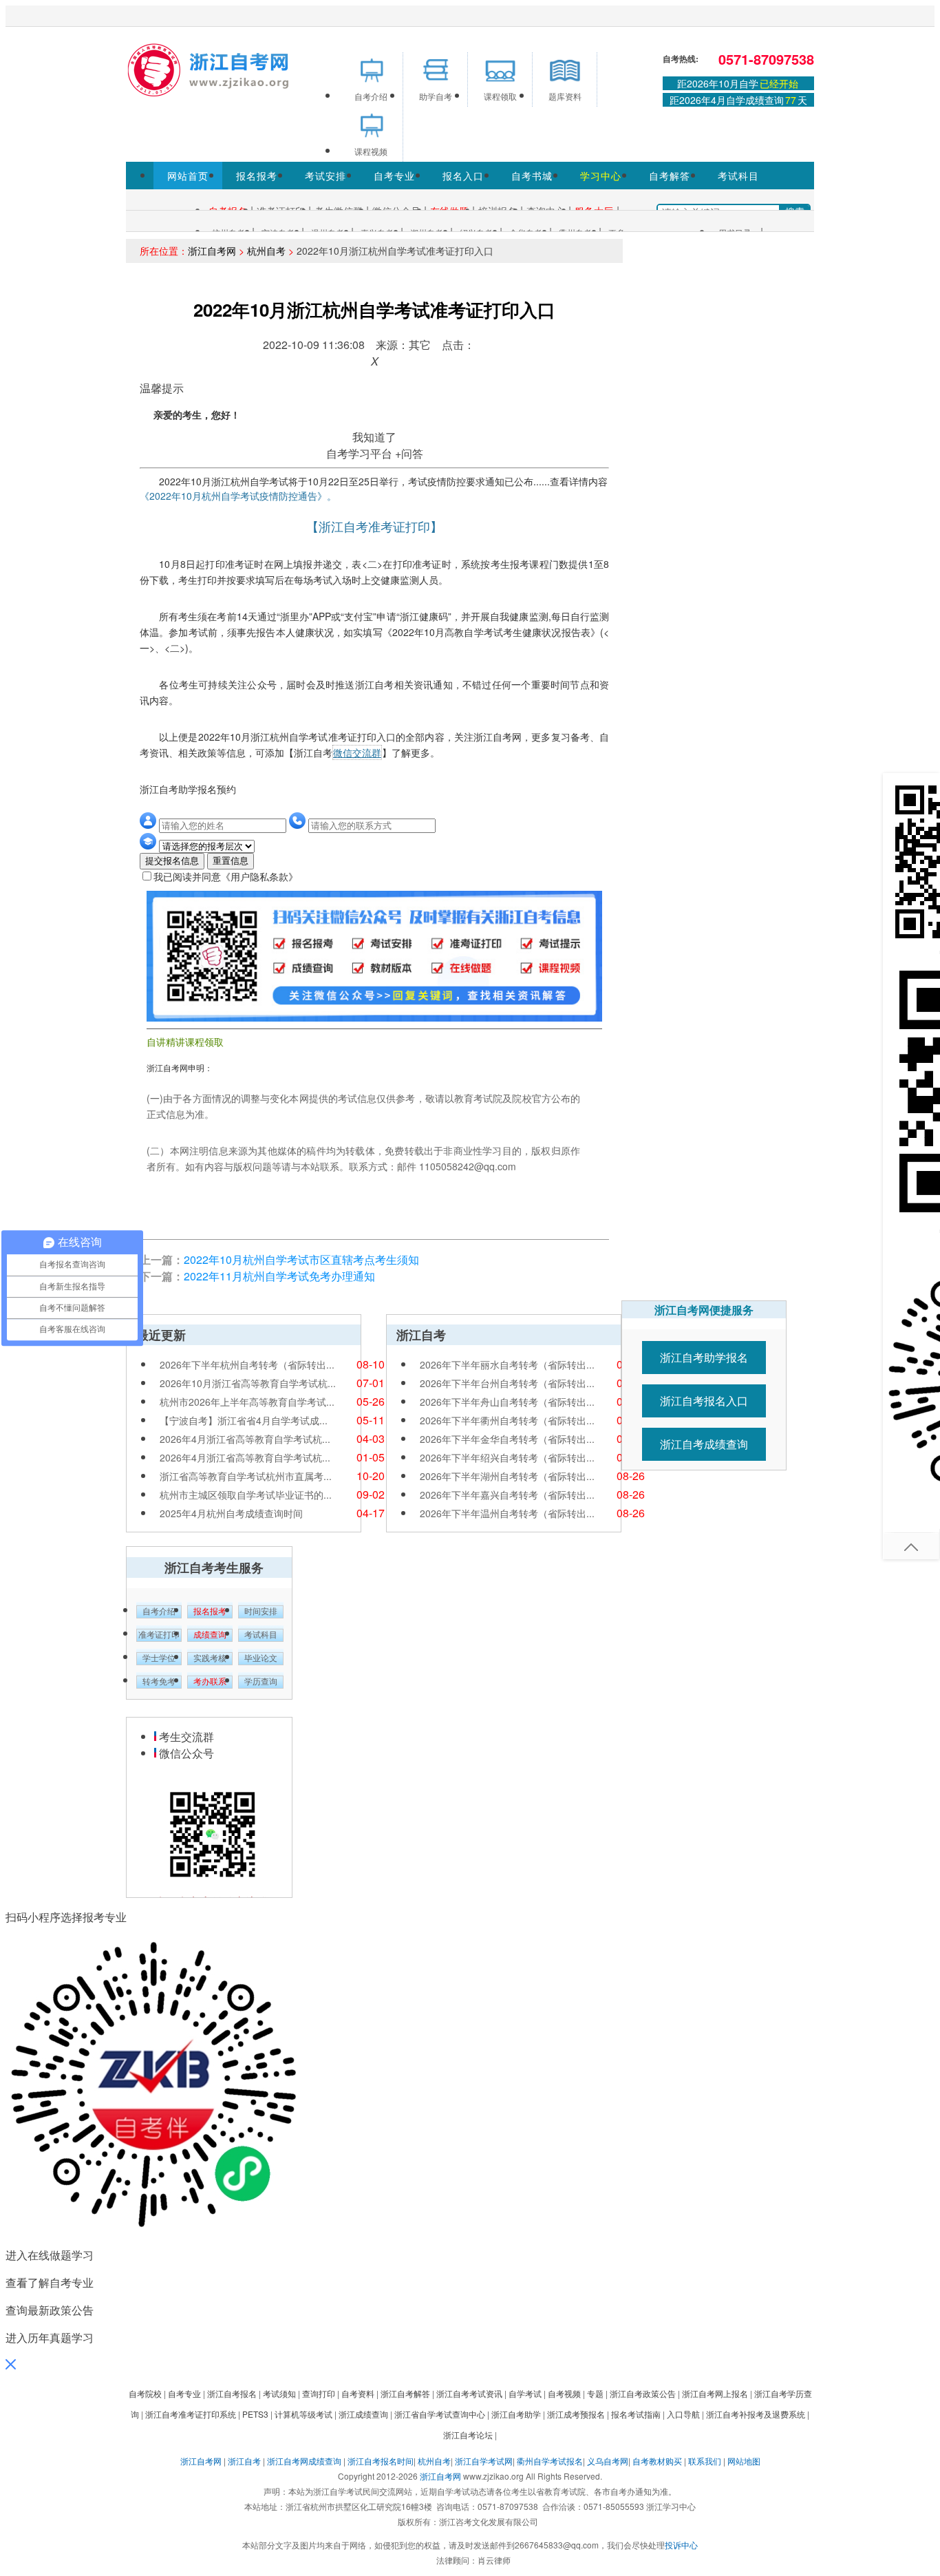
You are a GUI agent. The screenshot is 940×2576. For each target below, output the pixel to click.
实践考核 (210, 1658)
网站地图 (744, 2461)
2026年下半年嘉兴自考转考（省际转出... (507, 1495)
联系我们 (705, 2461)
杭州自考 (266, 251)
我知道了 (374, 437)
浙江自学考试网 (484, 2461)
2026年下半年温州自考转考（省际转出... (507, 1513)
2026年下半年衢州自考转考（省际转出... (507, 1420)
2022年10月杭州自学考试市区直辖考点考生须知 (301, 1259)
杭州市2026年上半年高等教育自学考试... (247, 1402)
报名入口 (463, 176)
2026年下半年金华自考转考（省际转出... (507, 1439)
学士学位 (159, 1658)
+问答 (409, 453)
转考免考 (159, 1682)
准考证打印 (159, 1635)
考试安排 (325, 176)
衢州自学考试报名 (550, 2461)
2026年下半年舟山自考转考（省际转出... (507, 1402)
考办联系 (210, 1682)
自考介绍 (159, 1612)
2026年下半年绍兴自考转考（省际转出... (507, 1457)
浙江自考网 (212, 251)
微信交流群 (357, 752)
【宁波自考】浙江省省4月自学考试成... (244, 1420)
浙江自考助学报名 (704, 1357)
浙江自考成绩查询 (704, 1444)
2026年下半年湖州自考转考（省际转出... (507, 1476)
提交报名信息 (172, 861)
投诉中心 (681, 2545)
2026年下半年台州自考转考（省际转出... (507, 1383)
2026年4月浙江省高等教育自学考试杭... (245, 1439)
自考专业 (394, 176)
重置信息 (231, 861)
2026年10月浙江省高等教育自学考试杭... (248, 1383)
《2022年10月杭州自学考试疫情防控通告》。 (238, 496)
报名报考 (257, 176)
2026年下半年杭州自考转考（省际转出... (247, 1364)
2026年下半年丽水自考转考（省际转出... (507, 1364)
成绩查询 (210, 1635)
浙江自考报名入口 (704, 1401)
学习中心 (601, 176)
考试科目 (738, 176)
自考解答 (670, 176)
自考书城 (532, 176)
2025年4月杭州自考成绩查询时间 (231, 1513)
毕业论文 (261, 1658)
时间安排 (261, 1612)
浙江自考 (244, 2461)
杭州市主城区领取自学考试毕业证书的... (246, 1495)
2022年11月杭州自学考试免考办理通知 (279, 1276)
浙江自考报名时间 (381, 2461)
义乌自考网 (608, 2461)
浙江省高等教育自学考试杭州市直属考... (246, 1476)
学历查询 (261, 1682)
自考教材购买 (657, 2461)
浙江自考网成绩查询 (304, 2461)
